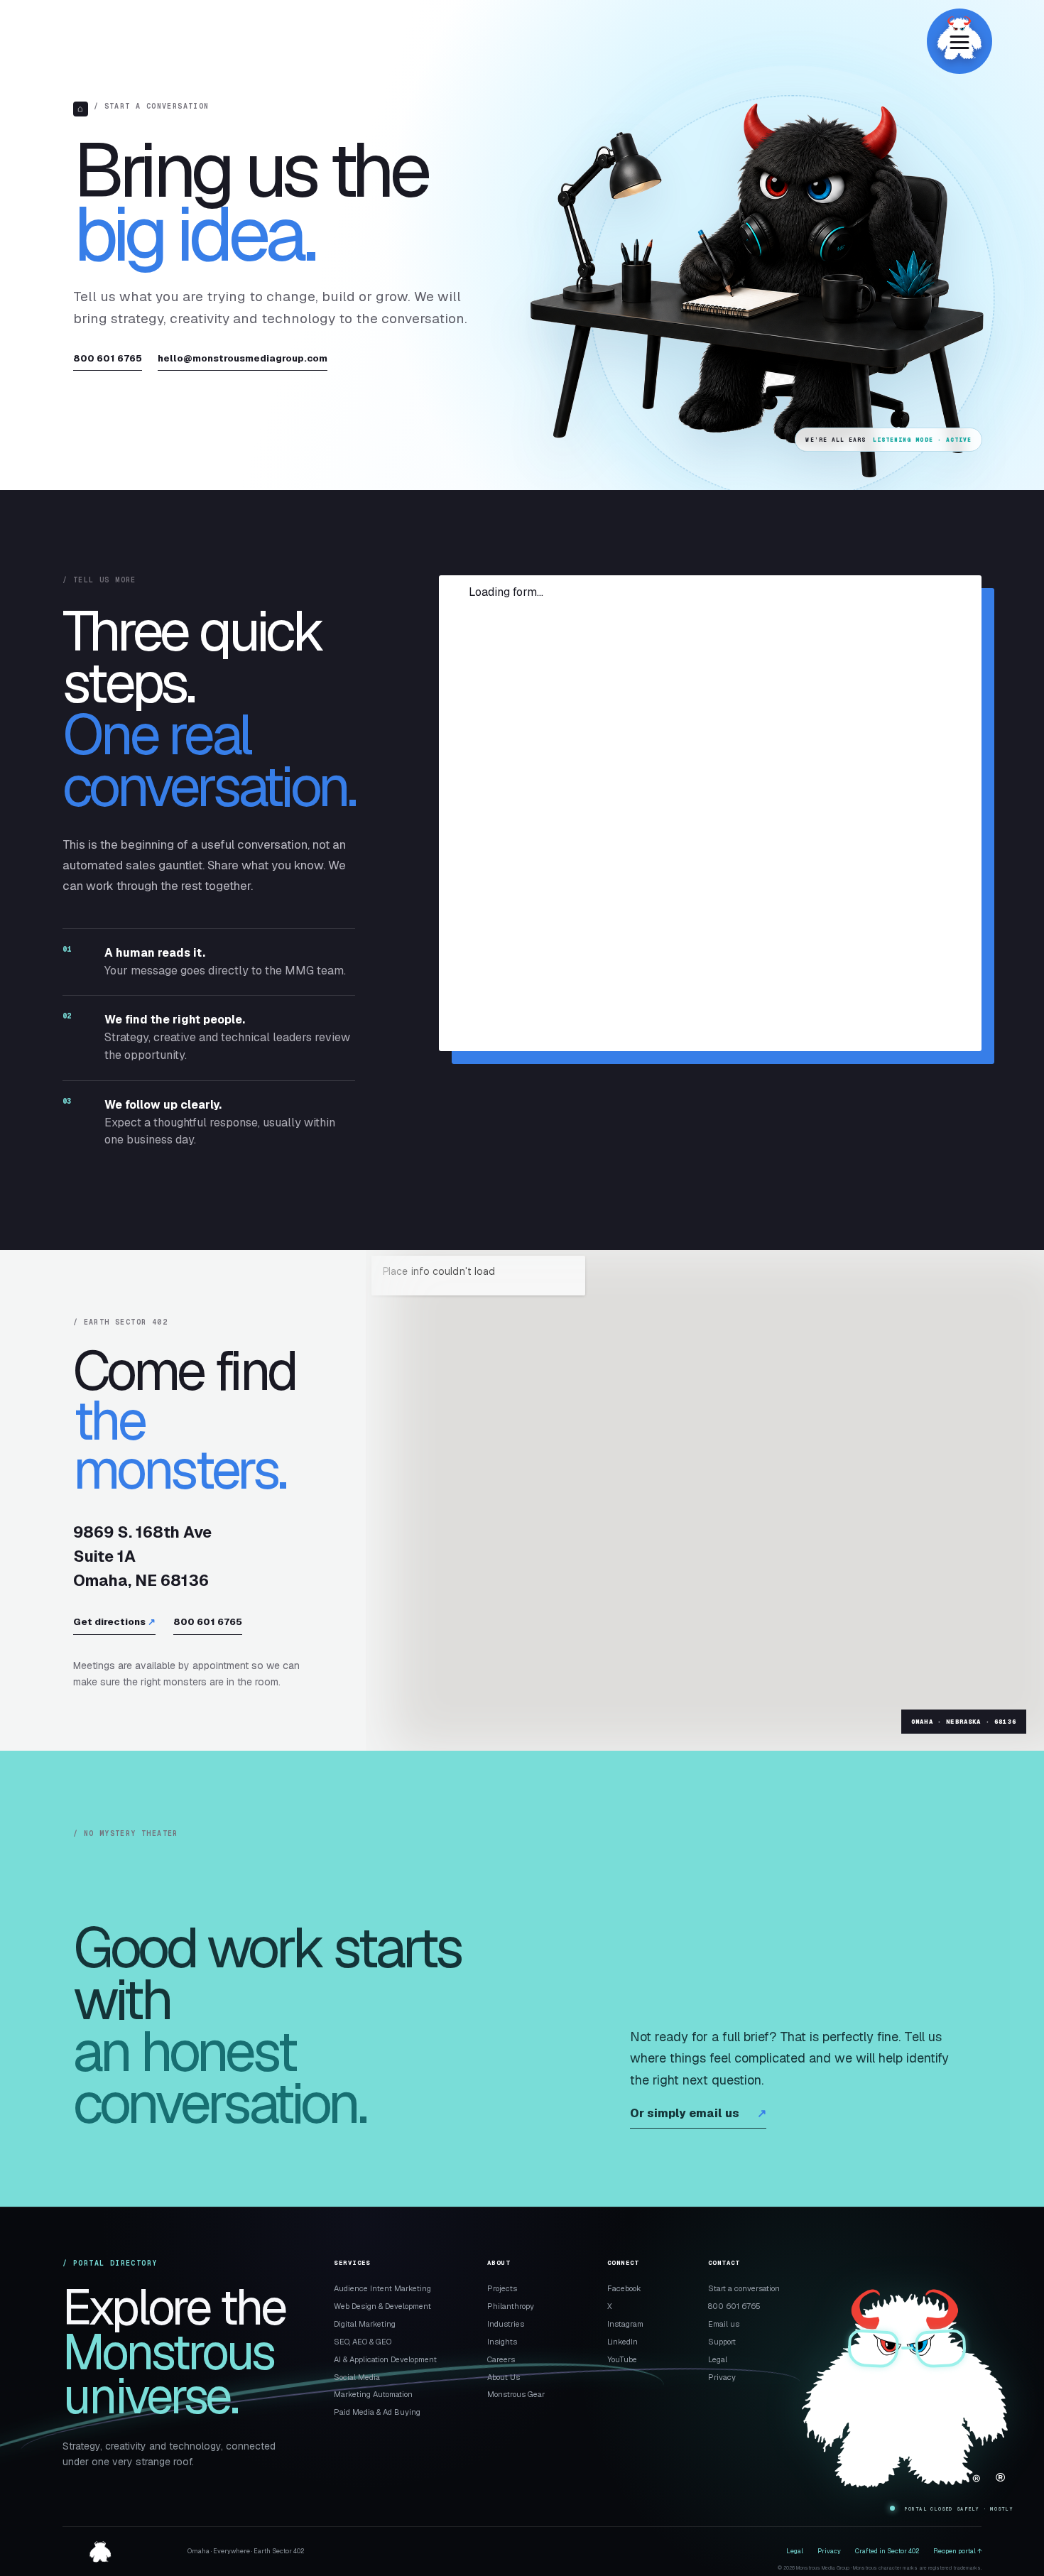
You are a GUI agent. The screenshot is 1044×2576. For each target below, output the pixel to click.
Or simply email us (698, 2113)
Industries (506, 2324)
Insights (502, 2342)
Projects (502, 2288)
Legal (718, 2359)
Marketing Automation (373, 2394)
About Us (504, 2377)
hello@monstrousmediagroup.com (243, 358)
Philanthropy (511, 2306)
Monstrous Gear (516, 2394)
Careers (501, 2359)
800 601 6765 (108, 358)
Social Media (357, 2377)
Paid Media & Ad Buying (377, 2412)
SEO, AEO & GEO (363, 2342)
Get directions (114, 1622)
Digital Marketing (365, 2324)
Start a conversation (744, 2288)
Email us (724, 2324)
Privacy (722, 2377)
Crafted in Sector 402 (887, 2551)
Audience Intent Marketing (382, 2288)
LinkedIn (622, 2342)
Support (722, 2342)
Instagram (625, 2324)
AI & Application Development (385, 2359)
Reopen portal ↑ (957, 2551)
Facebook (624, 2288)
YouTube (622, 2359)
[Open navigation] (959, 41)
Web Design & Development (382, 2306)
